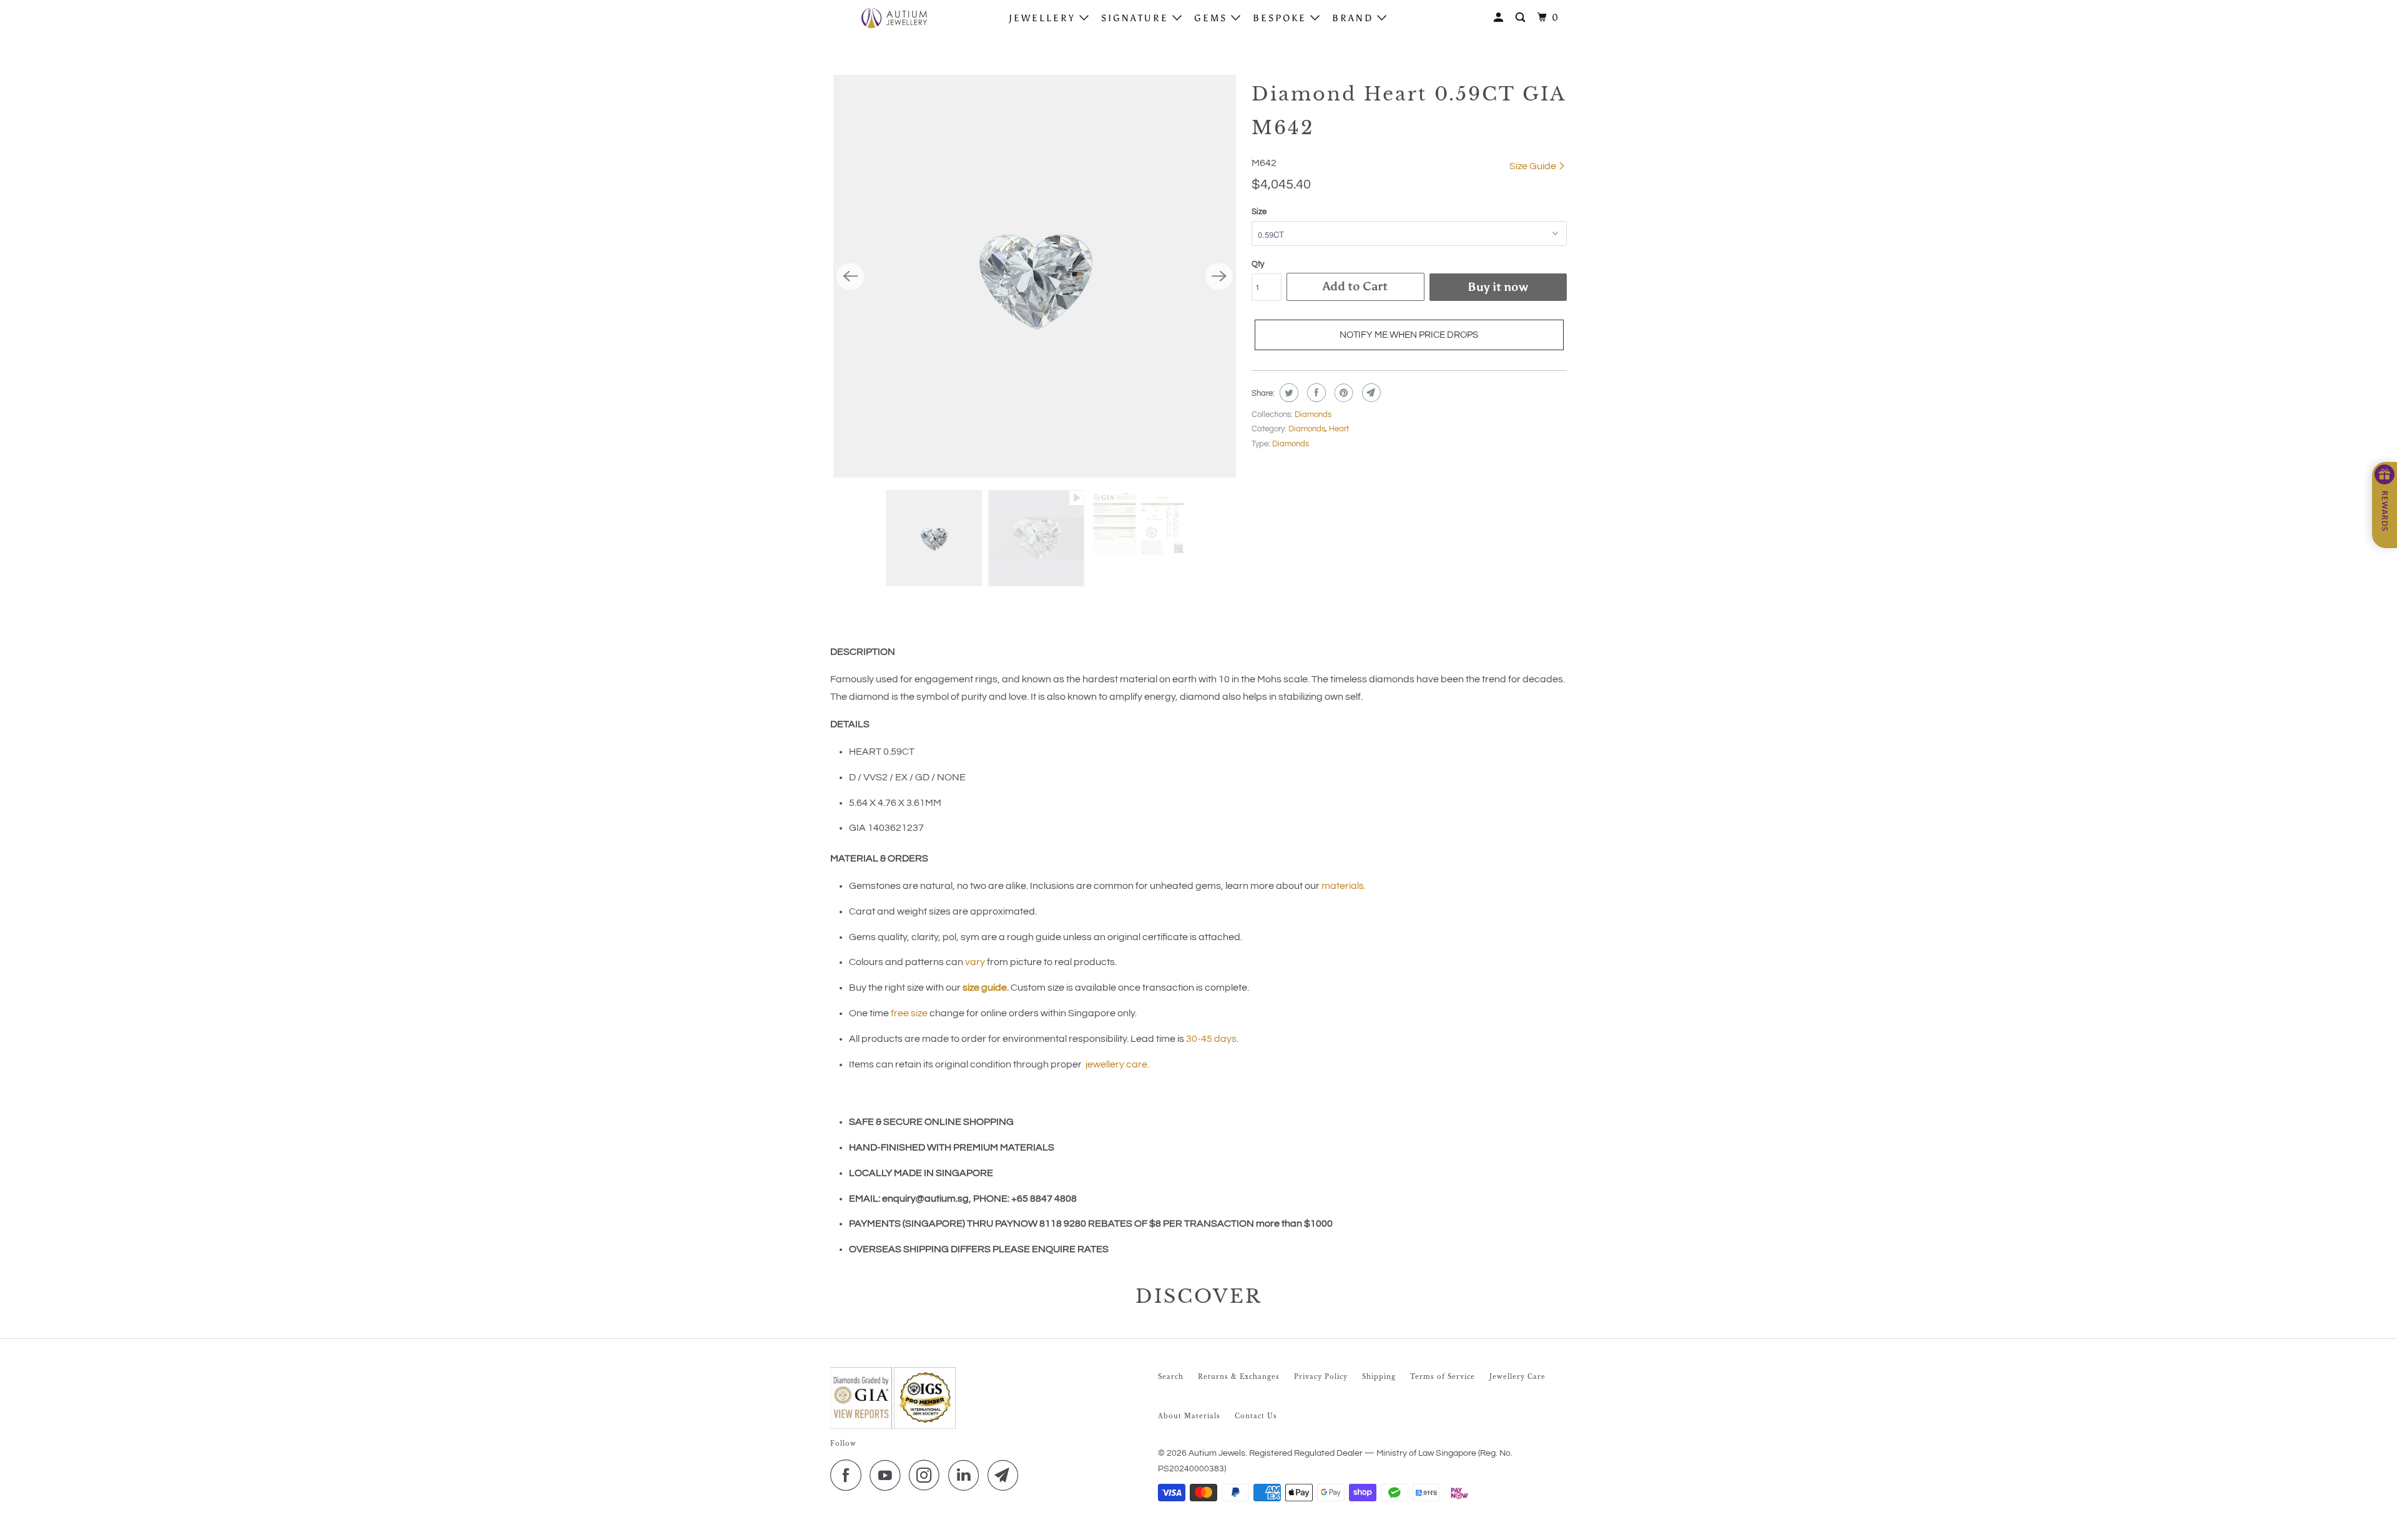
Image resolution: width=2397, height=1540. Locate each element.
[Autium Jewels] (894, 17)
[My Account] (1500, 18)
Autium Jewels (1217, 1453)
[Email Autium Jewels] (1006, 1475)
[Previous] (850, 277)
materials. (1344, 886)
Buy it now (1498, 287)
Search (1171, 1377)
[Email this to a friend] (1370, 393)
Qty (1258, 264)
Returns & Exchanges (1239, 1377)
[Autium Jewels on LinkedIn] (967, 1475)
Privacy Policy (1321, 1377)
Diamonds (1313, 414)
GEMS (1213, 18)
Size (1259, 212)
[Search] (1522, 18)
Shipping (1379, 1377)
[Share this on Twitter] (1287, 393)
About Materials (1189, 1416)
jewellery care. (1117, 1064)
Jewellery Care (1517, 1377)
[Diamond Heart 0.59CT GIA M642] (1035, 276)
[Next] (1219, 277)
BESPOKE (1282, 18)
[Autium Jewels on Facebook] (849, 1475)
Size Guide (1534, 166)
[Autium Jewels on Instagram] (928, 1475)
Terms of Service (1443, 1377)
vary (975, 962)
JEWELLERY (1044, 18)
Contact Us (1256, 1416)
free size (909, 1013)
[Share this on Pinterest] (1342, 393)
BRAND (1355, 18)
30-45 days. (1212, 1039)
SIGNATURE (1137, 18)
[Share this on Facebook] (1315, 393)
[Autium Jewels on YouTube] (888, 1475)
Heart (1339, 429)
